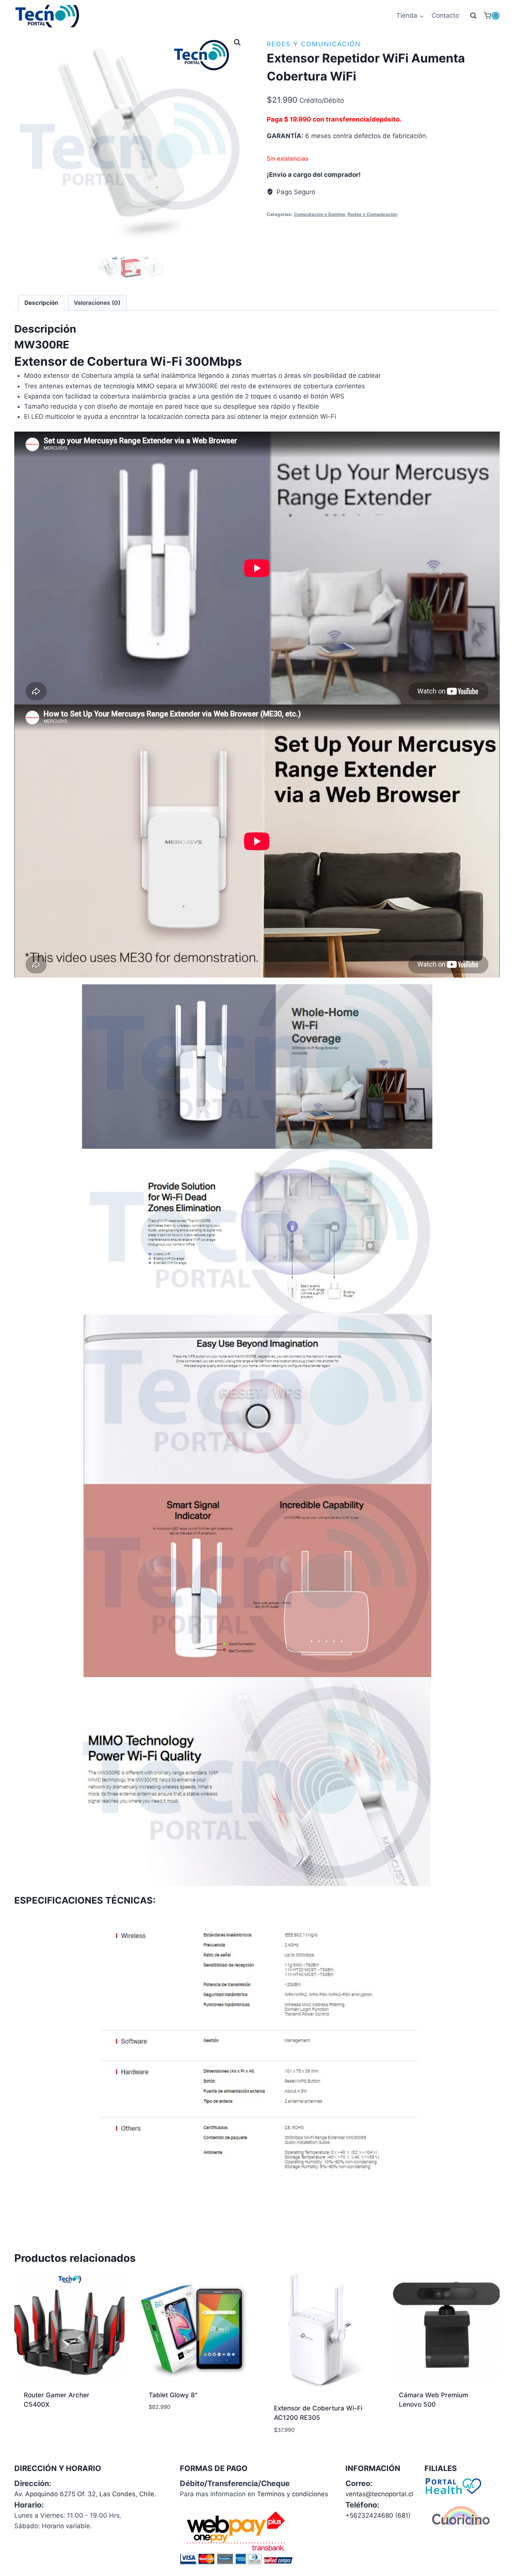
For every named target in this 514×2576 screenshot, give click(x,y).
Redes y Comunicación (314, 44)
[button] (237, 43)
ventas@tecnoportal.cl (379, 2494)
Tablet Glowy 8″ (173, 2395)
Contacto (445, 15)
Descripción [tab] (41, 303)
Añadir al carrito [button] (177, 2430)
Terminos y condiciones (293, 2494)
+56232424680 (369, 2515)
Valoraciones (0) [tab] (97, 303)
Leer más (37, 2428)
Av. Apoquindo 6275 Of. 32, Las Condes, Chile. (85, 2494)
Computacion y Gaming (319, 214)
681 (403, 2515)
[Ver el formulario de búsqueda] (473, 16)
